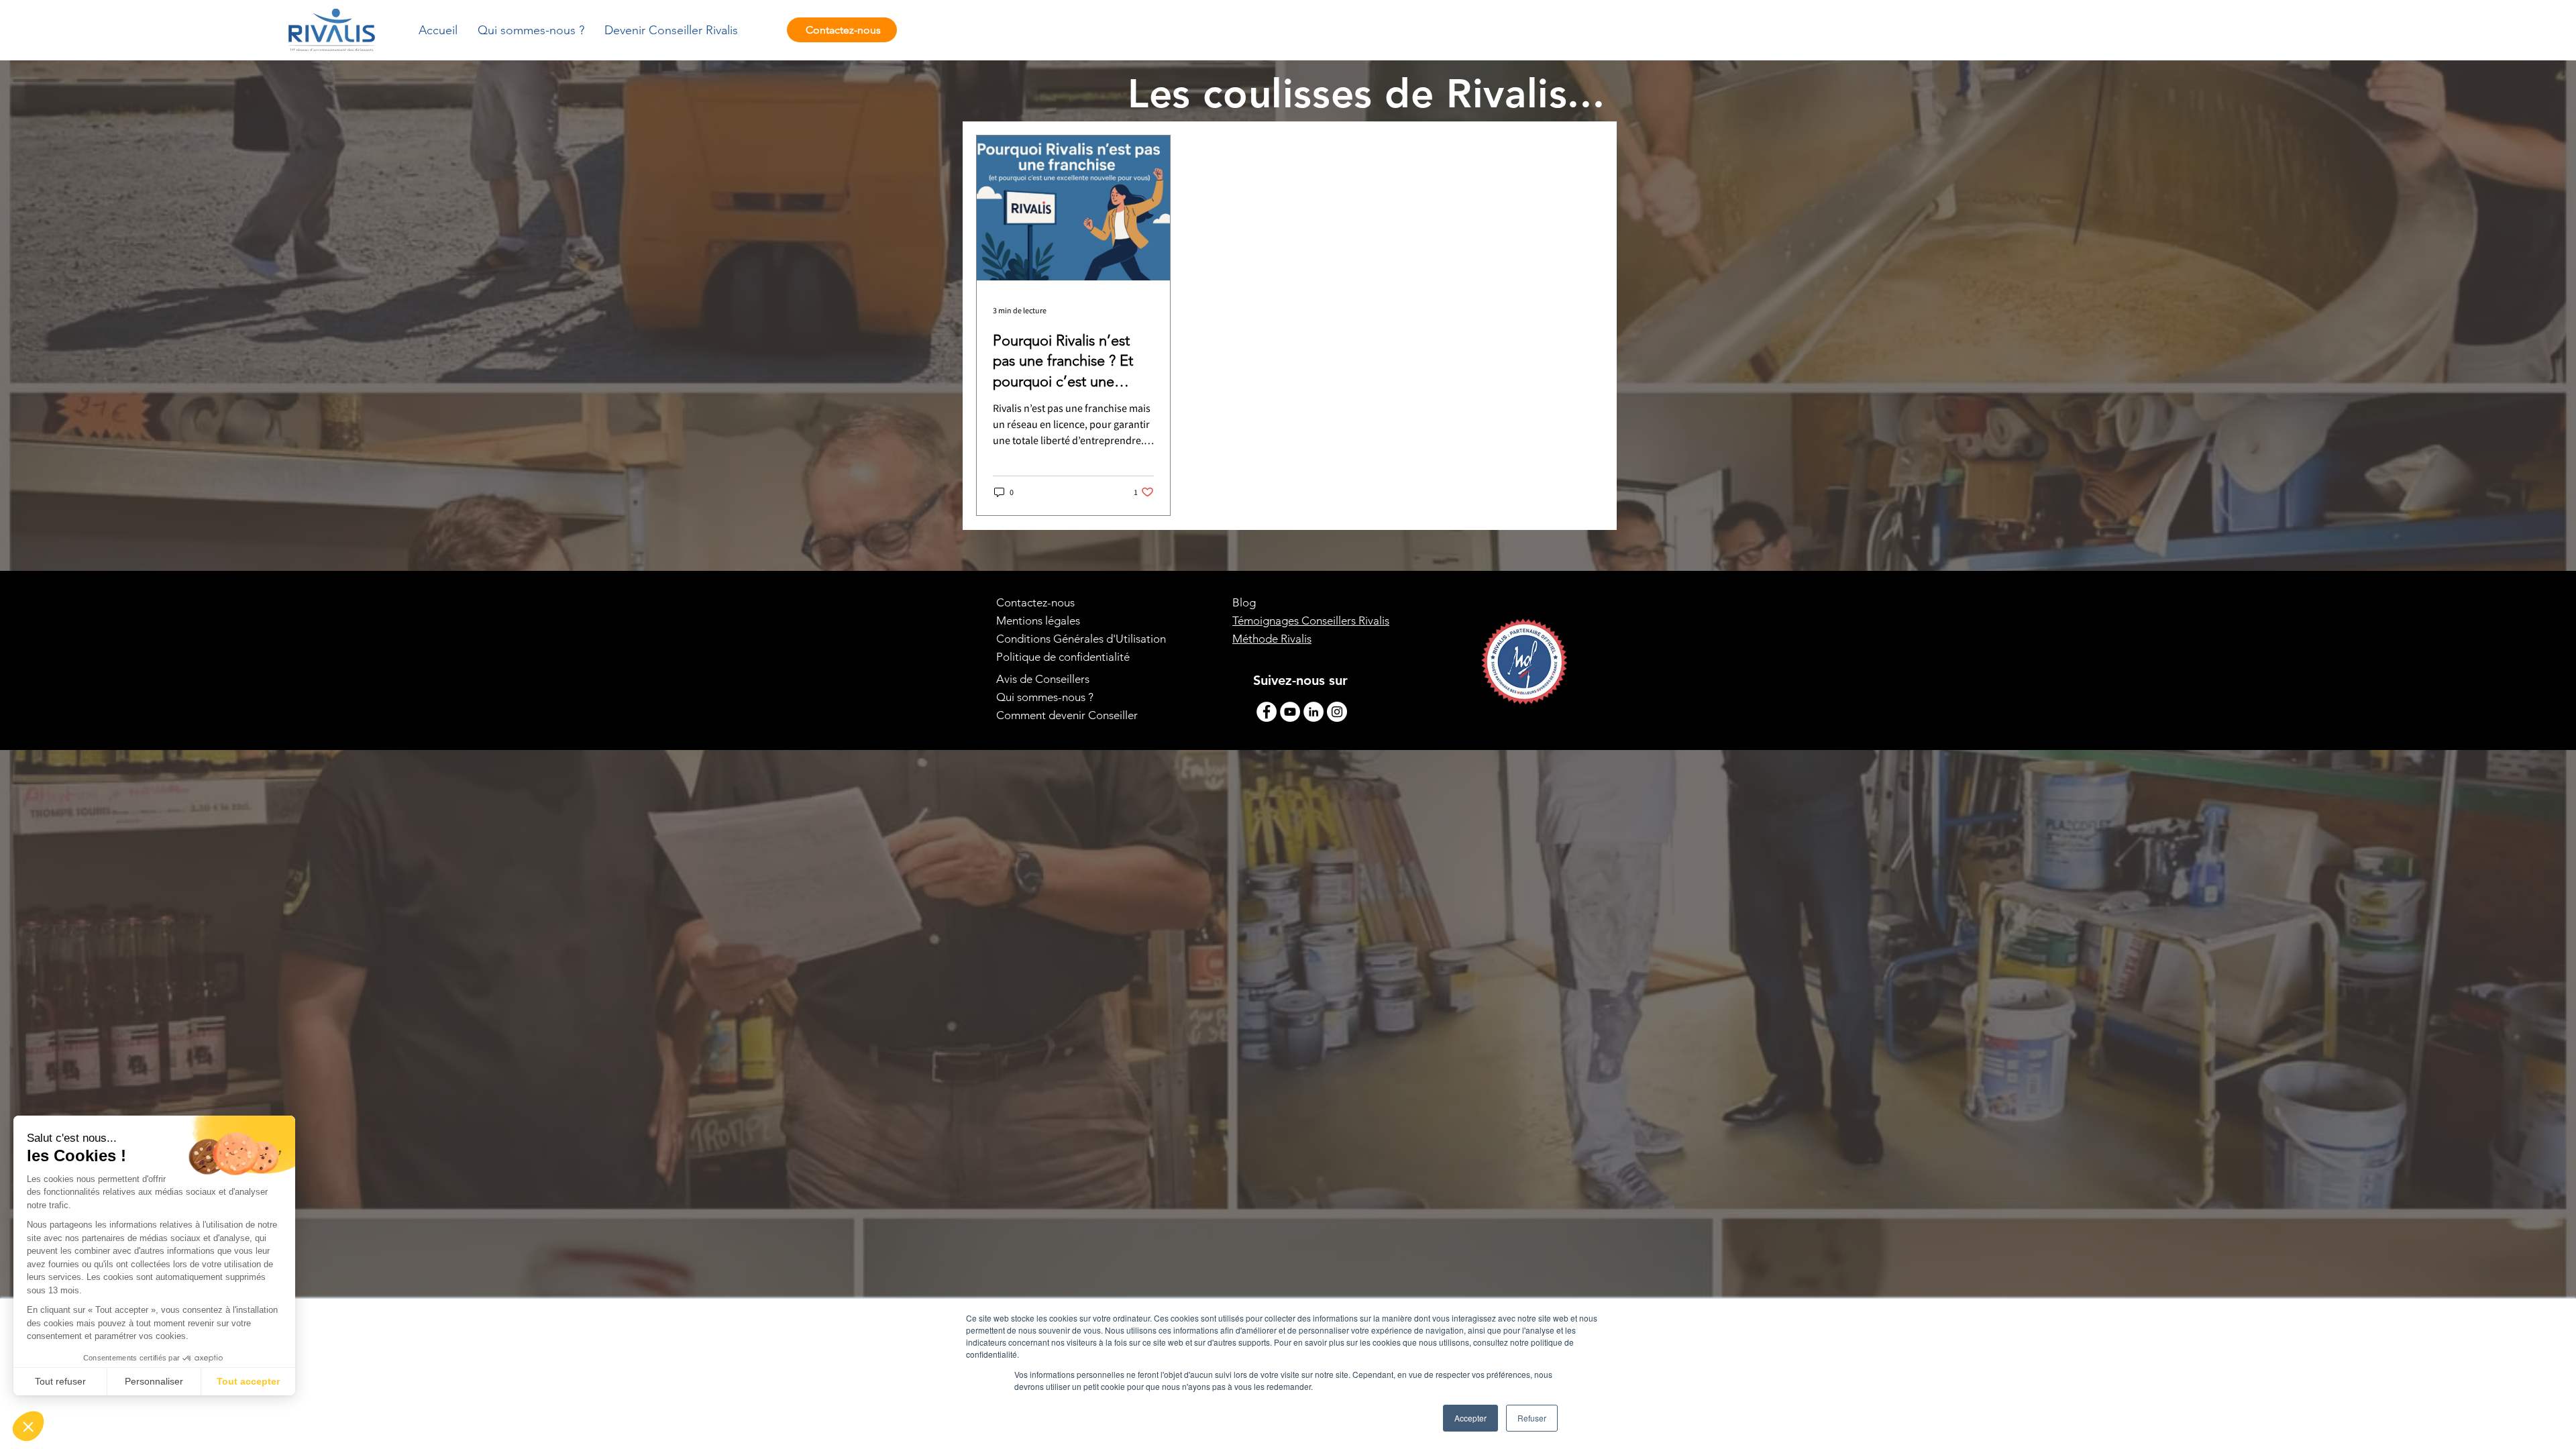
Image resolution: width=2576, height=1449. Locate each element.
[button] (28, 1426)
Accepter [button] (1470, 1418)
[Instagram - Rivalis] (1337, 712)
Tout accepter (248, 1381)
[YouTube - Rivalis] (1290, 712)
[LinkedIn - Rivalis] (1313, 712)
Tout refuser (60, 1381)
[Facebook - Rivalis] (1267, 712)
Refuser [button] (1532, 1418)
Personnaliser (154, 1381)
